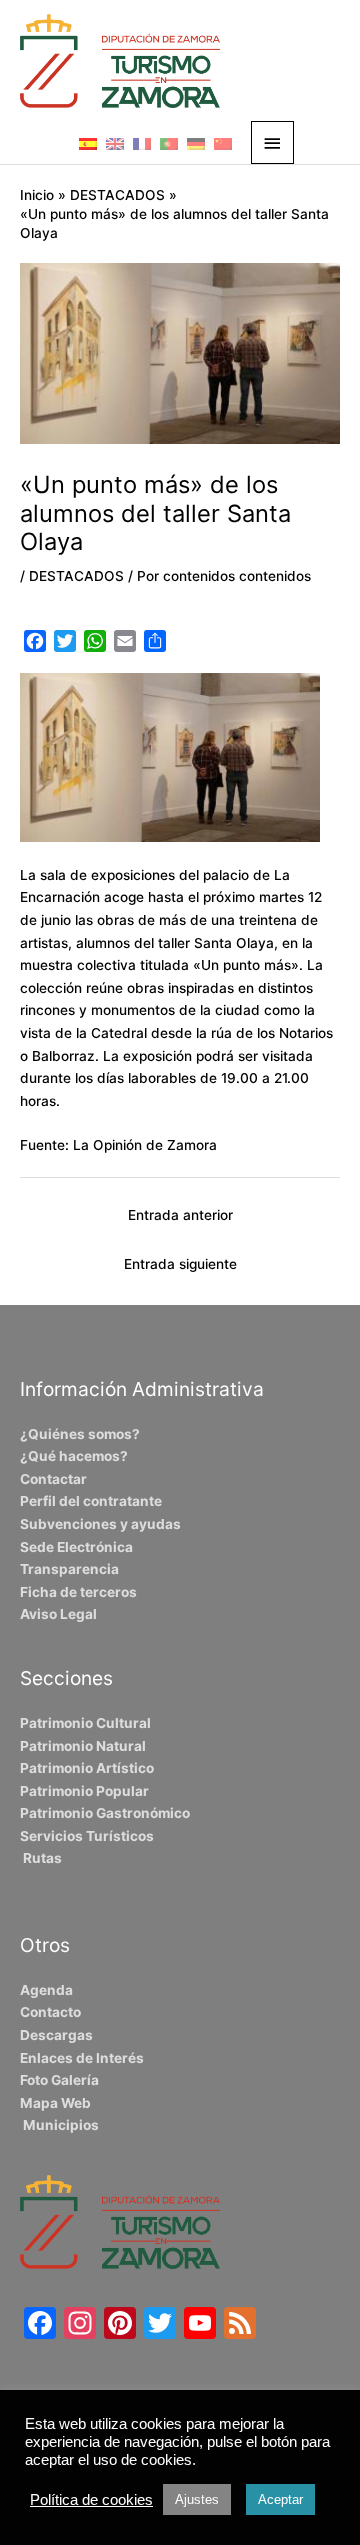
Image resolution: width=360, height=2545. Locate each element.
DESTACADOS (76, 576)
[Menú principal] (273, 142)
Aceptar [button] (280, 2499)
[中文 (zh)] (223, 143)
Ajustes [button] (197, 2499)
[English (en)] (115, 143)
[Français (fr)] (142, 143)
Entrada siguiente (180, 1264)
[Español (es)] (88, 143)
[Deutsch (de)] (196, 143)
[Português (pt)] (169, 143)
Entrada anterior (180, 1215)
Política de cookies (91, 2500)
